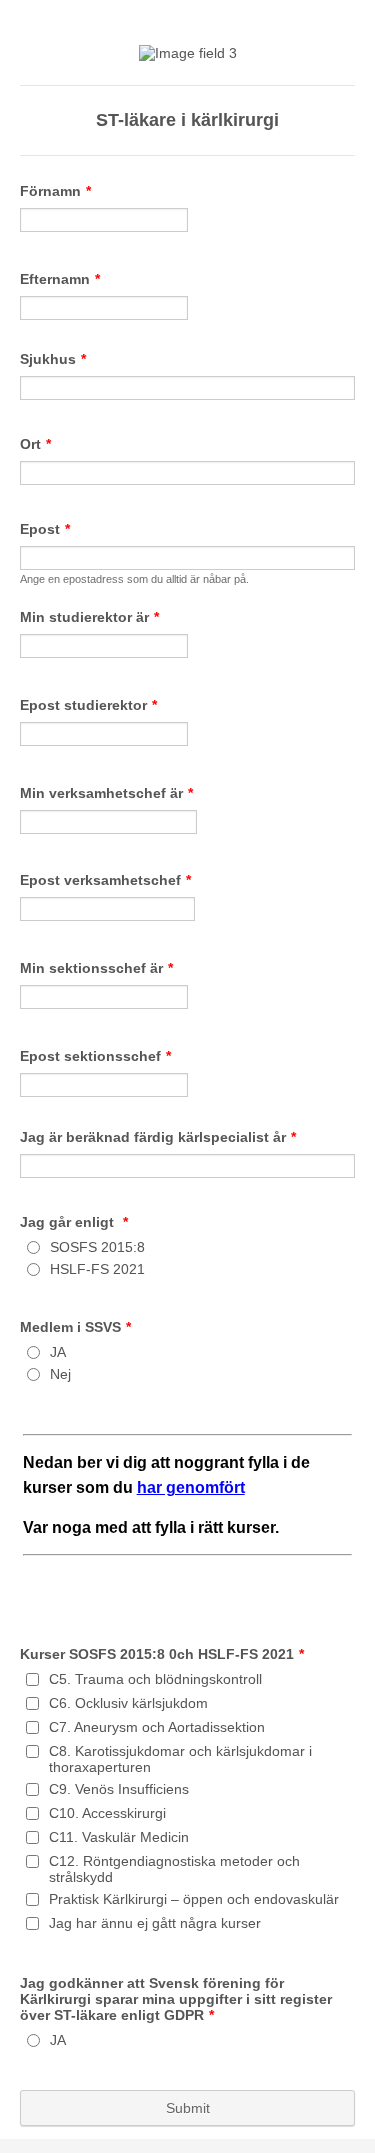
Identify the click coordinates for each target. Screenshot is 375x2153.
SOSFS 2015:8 (97, 1247)
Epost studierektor (88, 705)
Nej (60, 1374)
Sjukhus (53, 359)
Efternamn (60, 279)
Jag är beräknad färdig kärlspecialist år (158, 1137)
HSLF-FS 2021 (97, 1269)
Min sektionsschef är (96, 968)
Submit (188, 2108)
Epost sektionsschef (95, 1056)
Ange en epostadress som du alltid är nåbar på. (134, 579)
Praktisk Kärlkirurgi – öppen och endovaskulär (194, 1899)
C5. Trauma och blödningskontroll (155, 1679)
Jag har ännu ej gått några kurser (155, 1923)
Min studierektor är (89, 617)
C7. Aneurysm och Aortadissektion (157, 1727)
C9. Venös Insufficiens (119, 1789)
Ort (35, 444)
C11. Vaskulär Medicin (119, 1837)
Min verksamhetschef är (106, 793)
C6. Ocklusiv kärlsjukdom (128, 1703)
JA (58, 1352)
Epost (45, 529)
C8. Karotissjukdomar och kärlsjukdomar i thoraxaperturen (180, 1759)
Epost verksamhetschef (105, 880)
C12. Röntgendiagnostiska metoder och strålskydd (174, 1869)
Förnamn (55, 191)
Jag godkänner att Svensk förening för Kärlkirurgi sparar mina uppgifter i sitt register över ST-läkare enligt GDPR (176, 1999)
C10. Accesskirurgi (107, 1813)
